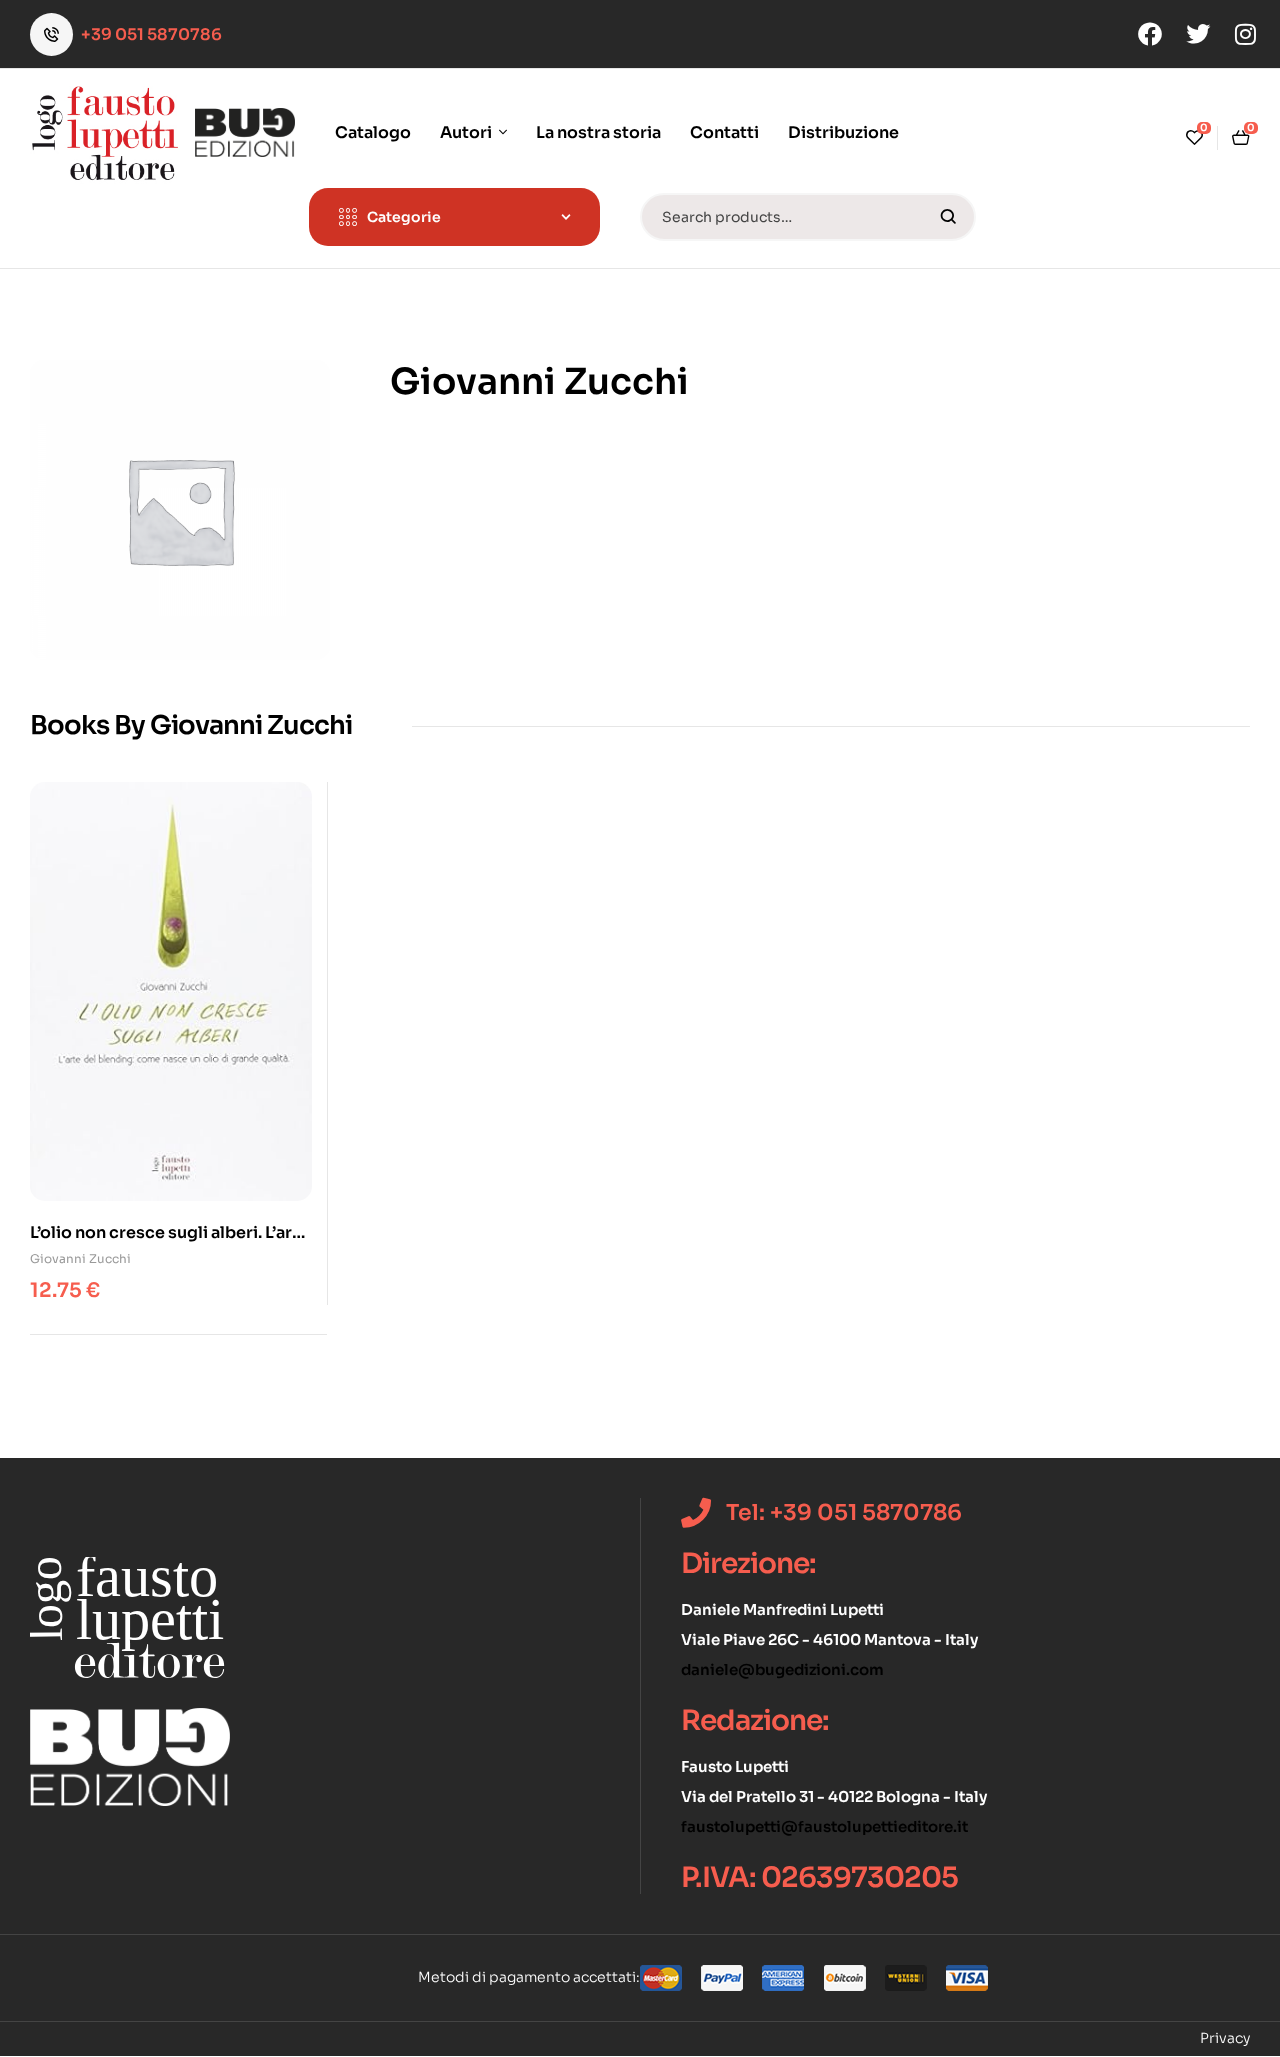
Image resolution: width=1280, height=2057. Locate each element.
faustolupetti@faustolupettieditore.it (824, 1826)
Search (948, 217)
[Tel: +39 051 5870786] (696, 1513)
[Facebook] (1150, 34)
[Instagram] (1246, 34)
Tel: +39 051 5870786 (844, 1512)
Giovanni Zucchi (80, 1258)
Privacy (1225, 2038)
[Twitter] (1198, 34)
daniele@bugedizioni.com (782, 1669)
